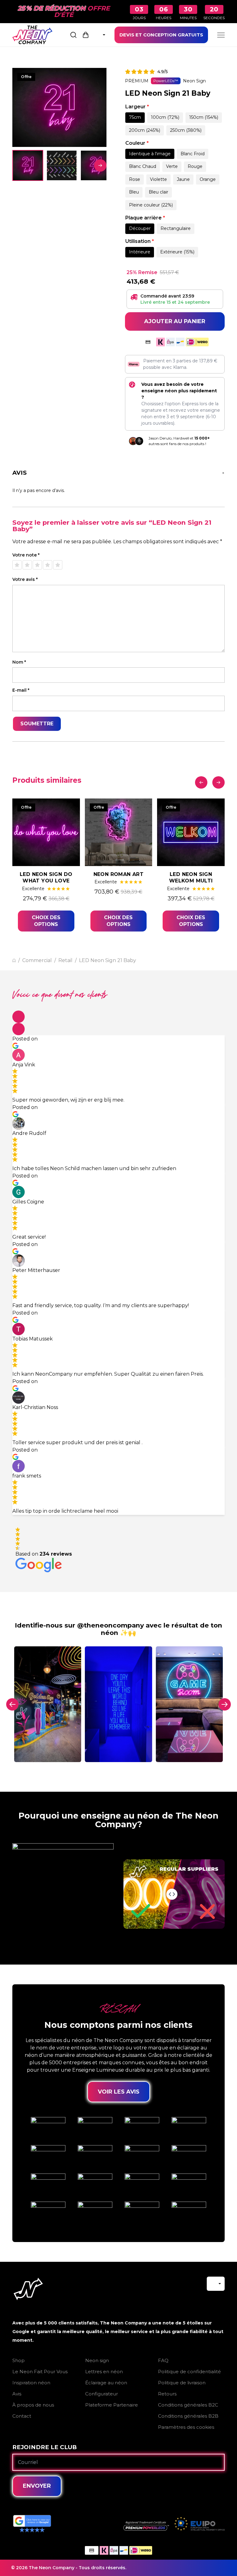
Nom (19, 662)
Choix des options (46, 921)
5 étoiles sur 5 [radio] (58, 565)
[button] (19, 1017)
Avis (17, 2394)
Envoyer (37, 2486)
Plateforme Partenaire (112, 2405)
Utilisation (140, 241)
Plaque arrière (145, 218)
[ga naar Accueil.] (14, 960)
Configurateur (102, 2394)
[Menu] (221, 35)
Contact (22, 2416)
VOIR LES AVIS (119, 2092)
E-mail (21, 690)
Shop (19, 2360)
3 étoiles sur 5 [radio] (37, 565)
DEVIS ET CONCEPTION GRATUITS (161, 35)
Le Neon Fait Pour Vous (40, 2372)
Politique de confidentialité (189, 2372)
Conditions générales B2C (188, 2405)
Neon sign (97, 2360)
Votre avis (25, 579)
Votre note (26, 555)
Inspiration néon (31, 2383)
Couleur (137, 143)
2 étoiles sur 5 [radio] (27, 565)
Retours (167, 2394)
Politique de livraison (182, 2383)
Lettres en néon (104, 2372)
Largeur (137, 107)
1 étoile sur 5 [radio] (17, 565)
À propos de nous (33, 2405)
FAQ (163, 2360)
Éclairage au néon (106, 2383)
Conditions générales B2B (188, 2416)
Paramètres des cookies (186, 2427)
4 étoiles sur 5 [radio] (48, 565)
